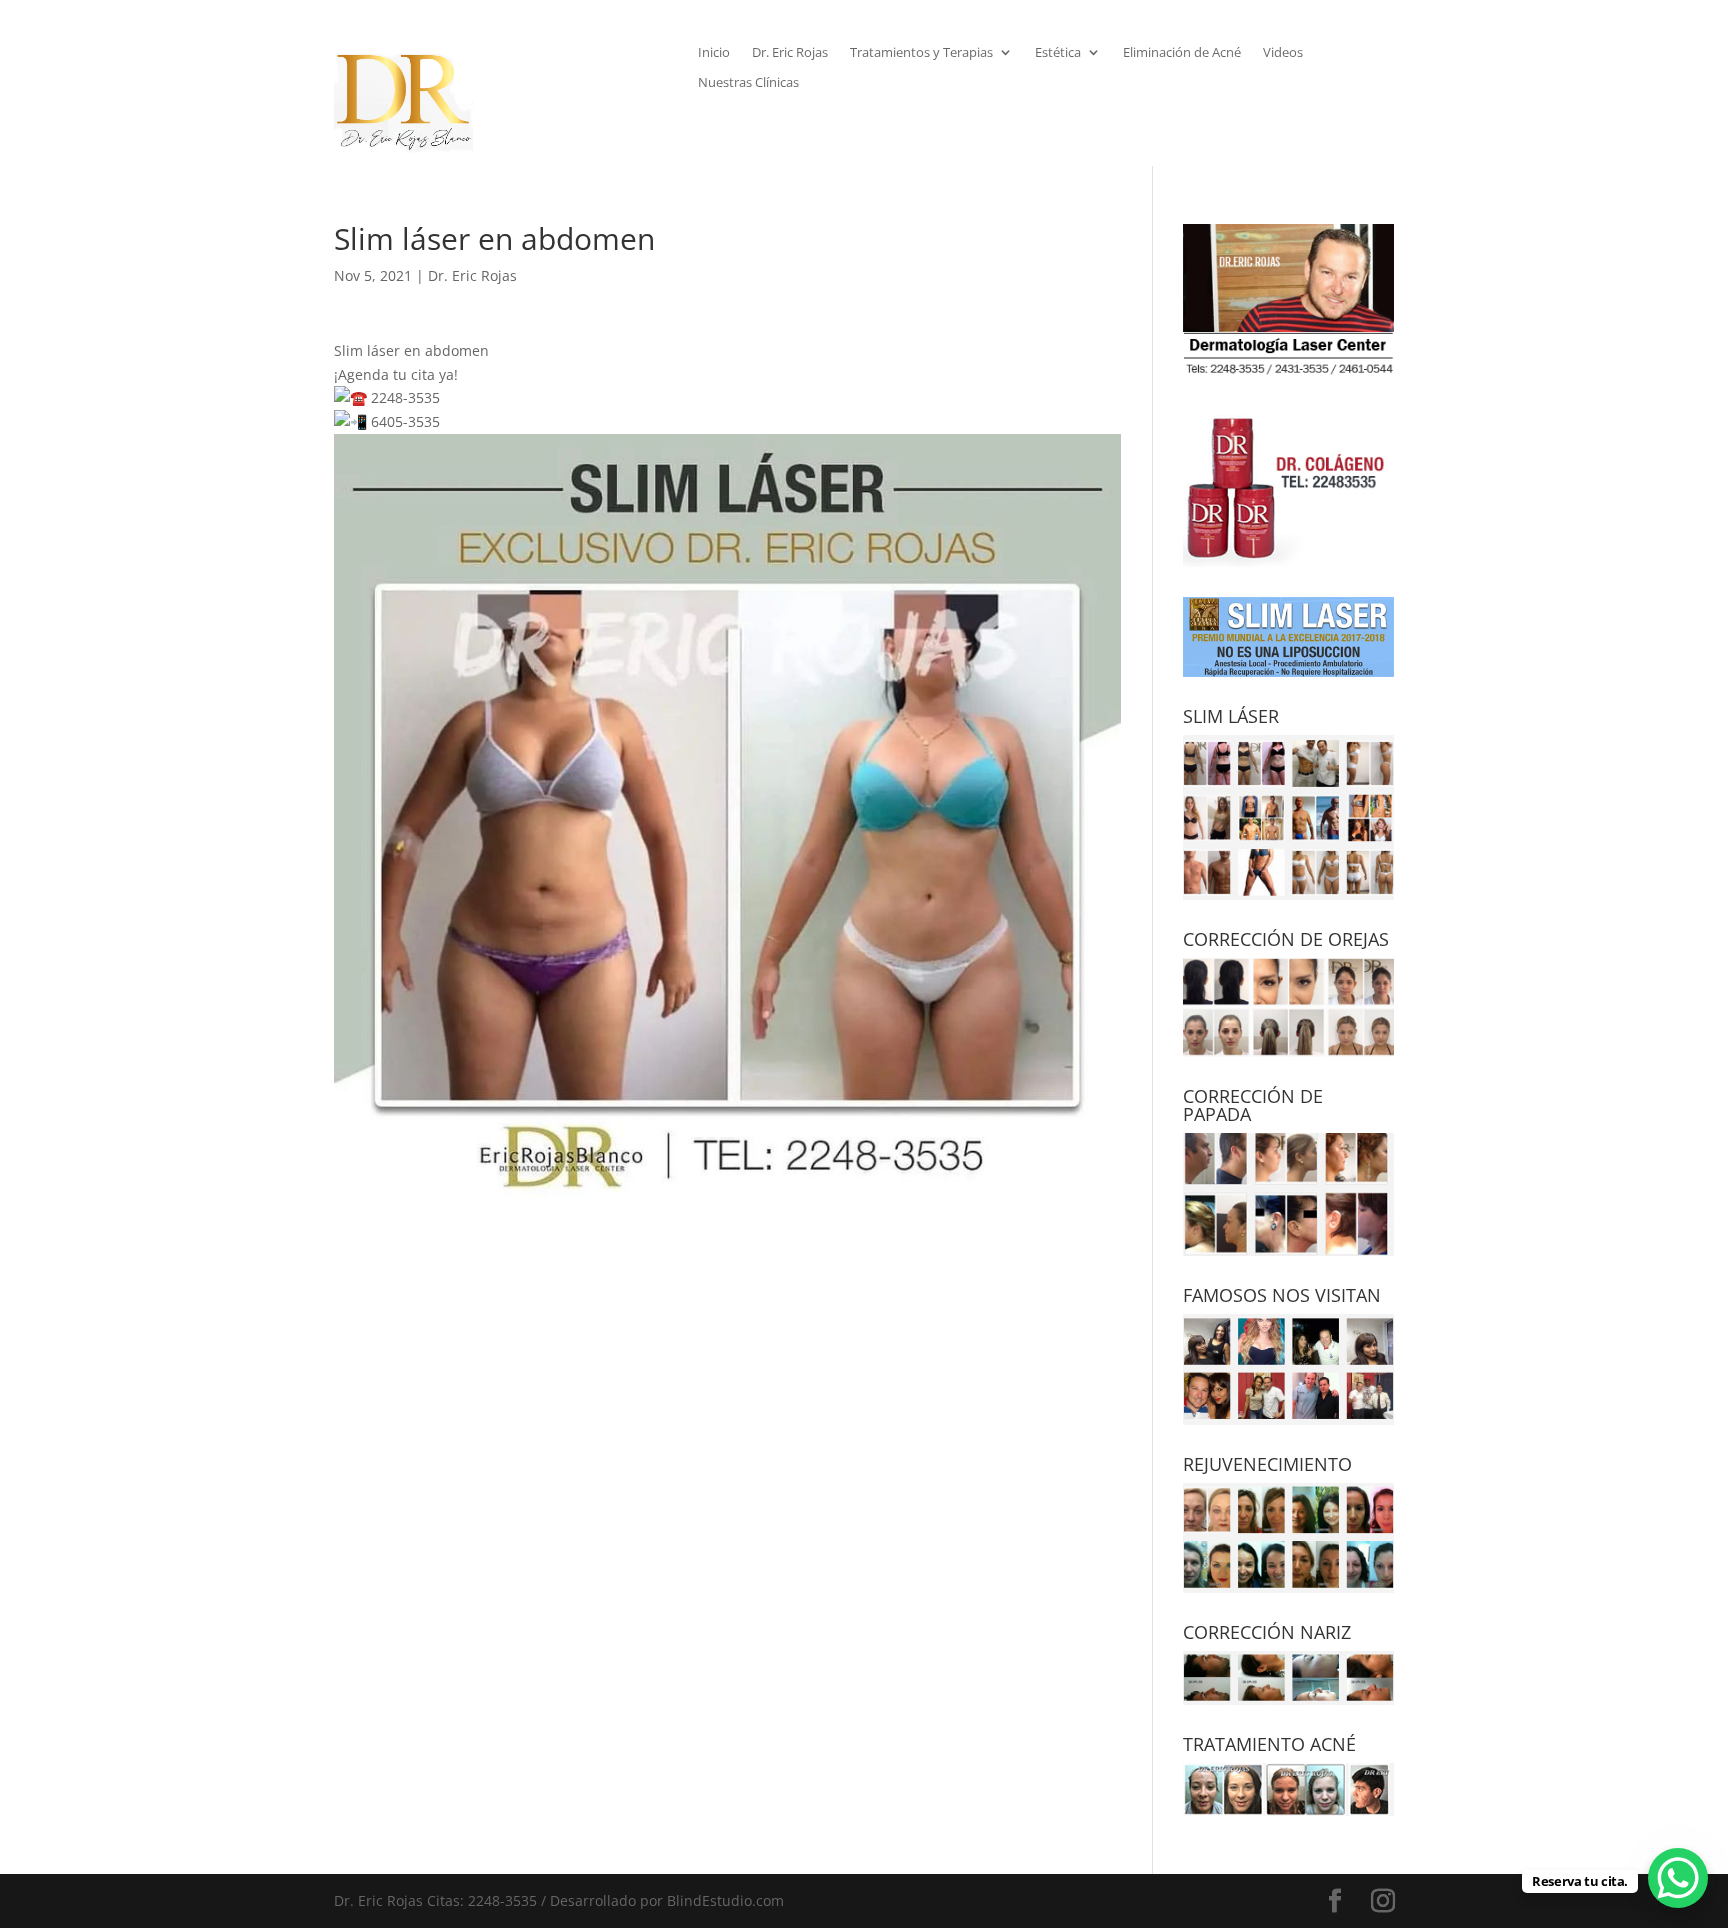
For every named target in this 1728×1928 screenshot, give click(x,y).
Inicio (714, 53)
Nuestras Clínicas (748, 83)
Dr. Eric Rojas (790, 53)
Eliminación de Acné (1182, 53)
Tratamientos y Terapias (921, 53)
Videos (1283, 53)
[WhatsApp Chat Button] (1678, 1878)
